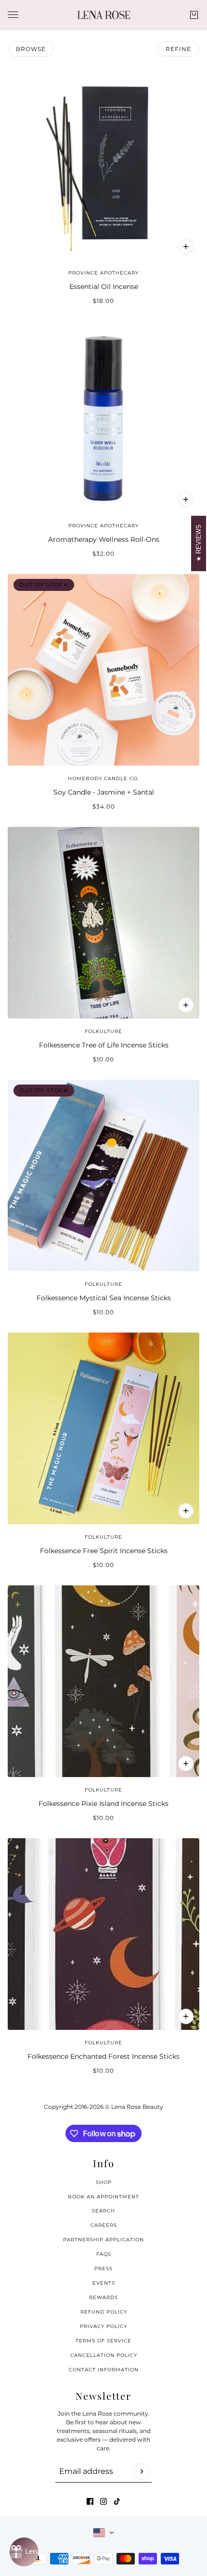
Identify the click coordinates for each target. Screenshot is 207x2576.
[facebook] (90, 2501)
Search (103, 2211)
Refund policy (104, 2312)
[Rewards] (24, 2552)
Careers (104, 2225)
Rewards (103, 2297)
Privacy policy (103, 2326)
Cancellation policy (104, 2355)
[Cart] (194, 15)
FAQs (104, 2254)
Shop (104, 2182)
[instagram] (103, 2501)
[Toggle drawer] (13, 15)
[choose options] (186, 499)
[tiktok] (117, 2501)
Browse (31, 49)
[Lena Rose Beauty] (104, 15)
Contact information (104, 2370)
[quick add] (186, 1005)
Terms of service (103, 2341)
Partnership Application (103, 2240)
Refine (178, 49)
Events (104, 2283)
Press (103, 2269)
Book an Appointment (103, 2197)
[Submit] (142, 2471)
